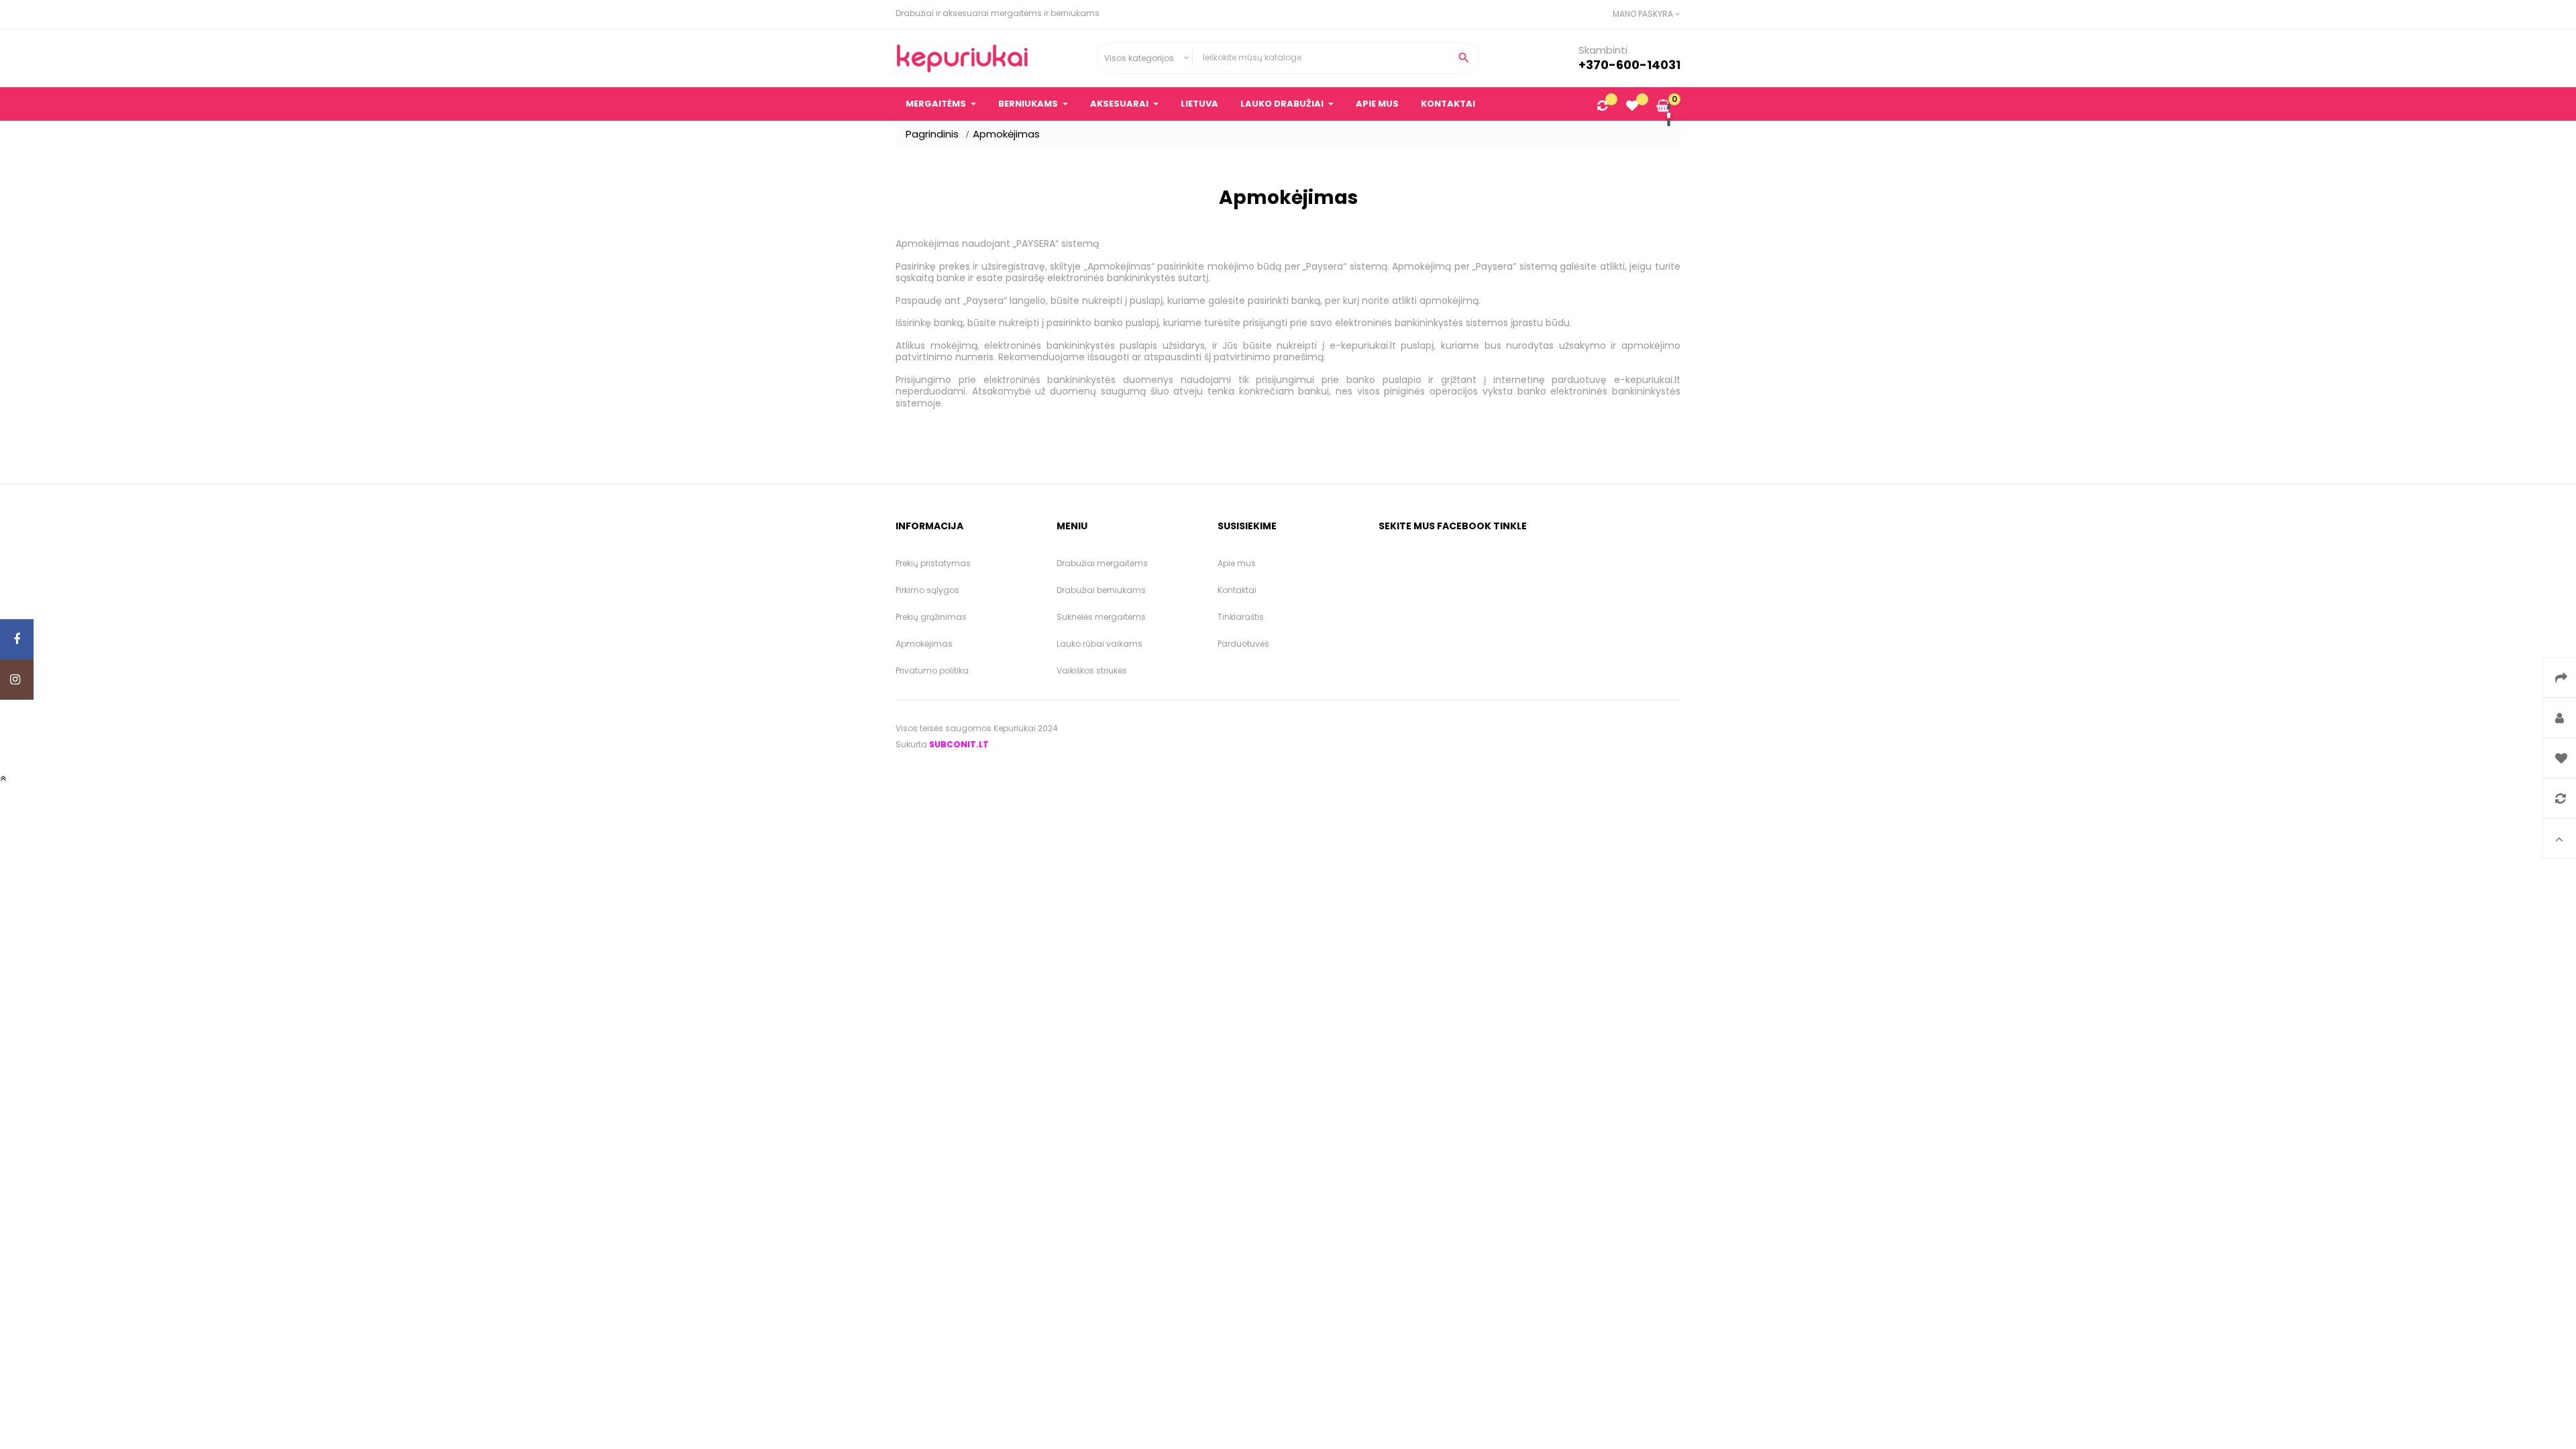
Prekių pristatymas (933, 563)
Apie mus (1237, 563)
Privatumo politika (932, 670)
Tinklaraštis (1241, 617)
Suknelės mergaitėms (1101, 617)
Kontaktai (1237, 590)
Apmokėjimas (924, 644)
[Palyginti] (1602, 107)
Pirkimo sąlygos (927, 590)
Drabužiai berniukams (1101, 590)
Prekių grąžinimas (931, 617)
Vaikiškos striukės (1092, 670)
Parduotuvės (1243, 644)
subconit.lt (959, 744)
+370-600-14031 (1629, 65)
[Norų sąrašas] (1632, 107)
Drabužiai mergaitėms (1102, 563)
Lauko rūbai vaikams (1099, 644)
